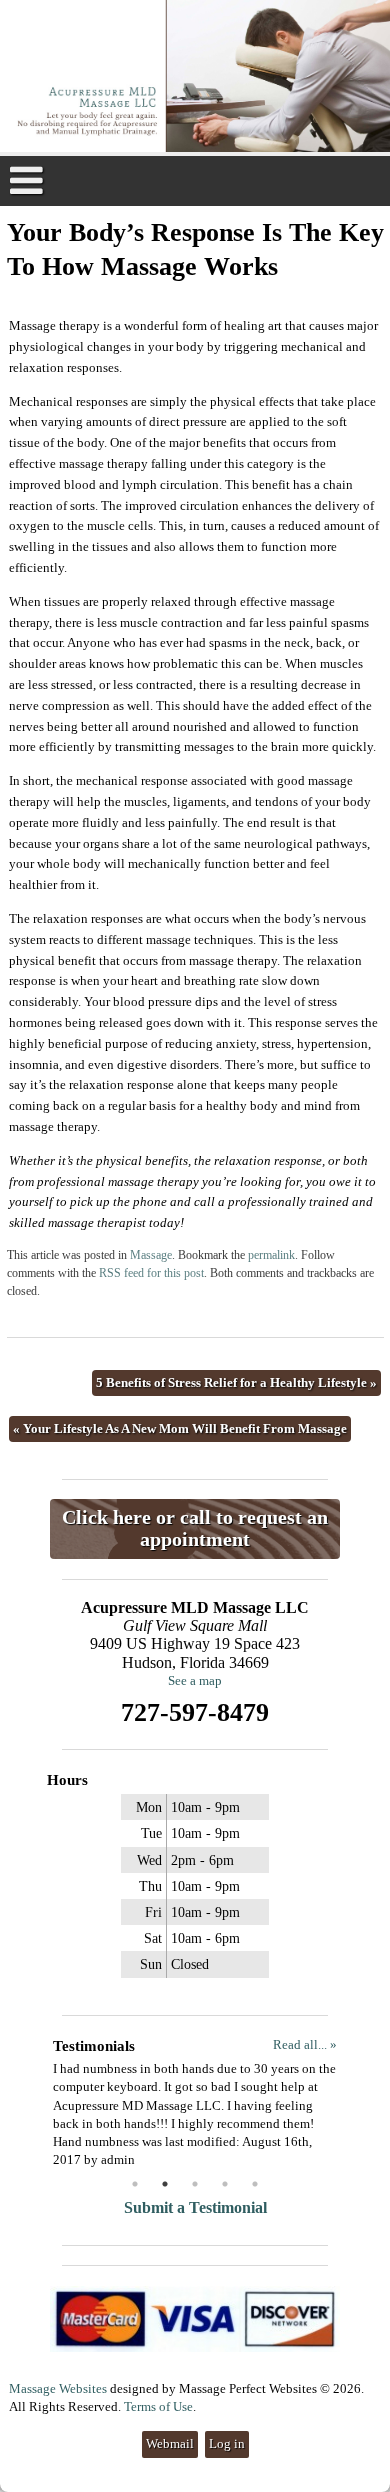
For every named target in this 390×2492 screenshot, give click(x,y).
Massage (151, 1255)
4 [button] (225, 2184)
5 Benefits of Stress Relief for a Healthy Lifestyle (236, 1382)
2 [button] (165, 2184)
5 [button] (255, 2184)
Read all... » (305, 2044)
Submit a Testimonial (195, 2207)
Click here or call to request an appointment (195, 1528)
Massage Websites (58, 2388)
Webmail (170, 2443)
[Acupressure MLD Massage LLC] (195, 78)
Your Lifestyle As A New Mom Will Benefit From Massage (180, 1428)
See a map (195, 1680)
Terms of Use (158, 2406)
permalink (271, 1255)
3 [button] (195, 2184)
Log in (227, 2443)
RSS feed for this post (151, 1273)
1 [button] (135, 2184)
